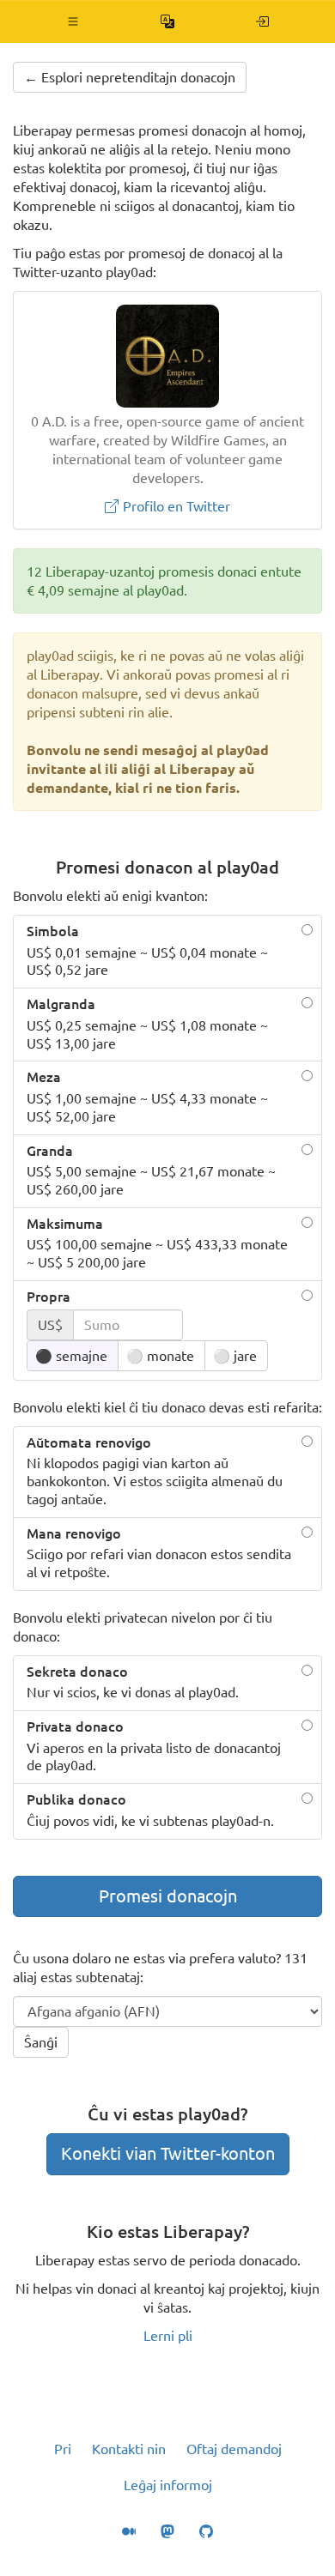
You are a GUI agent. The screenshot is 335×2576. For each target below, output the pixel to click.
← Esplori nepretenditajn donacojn (130, 77)
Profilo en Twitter (175, 506)
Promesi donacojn (168, 1896)
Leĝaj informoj (168, 2485)
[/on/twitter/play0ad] (262, 21)
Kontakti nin (129, 2449)
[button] (73, 21)
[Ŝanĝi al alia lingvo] (168, 21)
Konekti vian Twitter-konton (168, 2153)
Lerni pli (168, 2336)
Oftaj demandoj (234, 2449)
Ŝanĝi (41, 2042)
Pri (63, 2449)
